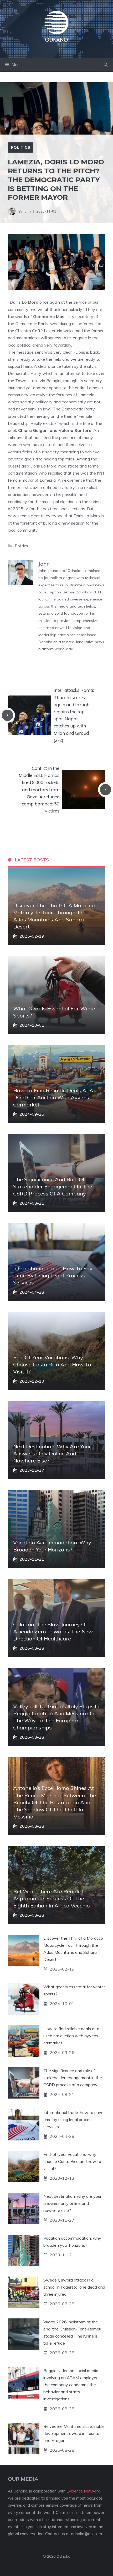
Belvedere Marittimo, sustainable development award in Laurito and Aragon (74, 2433)
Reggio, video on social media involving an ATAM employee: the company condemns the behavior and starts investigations (71, 2385)
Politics (21, 147)
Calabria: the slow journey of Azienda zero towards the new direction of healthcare (53, 1631)
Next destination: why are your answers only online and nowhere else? (52, 1453)
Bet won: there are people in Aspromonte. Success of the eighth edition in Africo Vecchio (52, 1898)
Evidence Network (83, 2491)
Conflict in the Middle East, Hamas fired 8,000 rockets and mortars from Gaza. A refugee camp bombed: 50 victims (39, 789)
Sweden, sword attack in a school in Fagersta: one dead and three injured (74, 2287)
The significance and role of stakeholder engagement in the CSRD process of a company (53, 1186)
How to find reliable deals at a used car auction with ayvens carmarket (53, 1097)
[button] (106, 65)
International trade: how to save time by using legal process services (54, 1275)
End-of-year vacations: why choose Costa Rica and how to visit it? (52, 1364)
